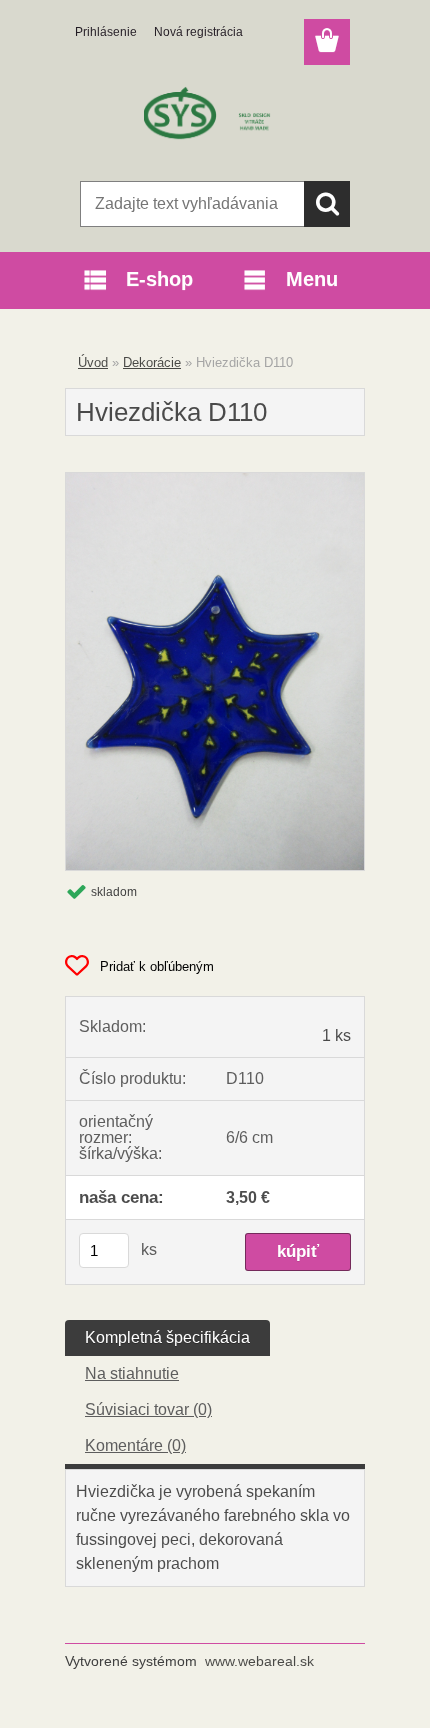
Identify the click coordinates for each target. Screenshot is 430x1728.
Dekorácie (152, 362)
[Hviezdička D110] (215, 480)
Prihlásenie (106, 32)
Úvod (93, 362)
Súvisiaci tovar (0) (148, 1409)
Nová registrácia (198, 32)
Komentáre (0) (135, 1445)
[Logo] (214, 117)
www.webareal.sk (259, 1661)
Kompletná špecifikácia (167, 1337)
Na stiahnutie (132, 1373)
